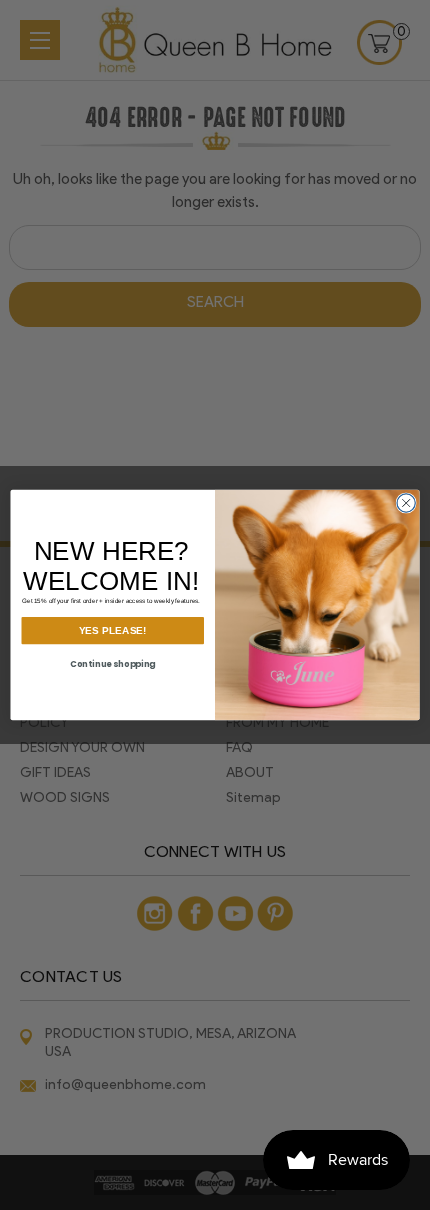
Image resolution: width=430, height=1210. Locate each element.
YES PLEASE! (113, 631)
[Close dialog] (406, 503)
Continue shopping (113, 664)
